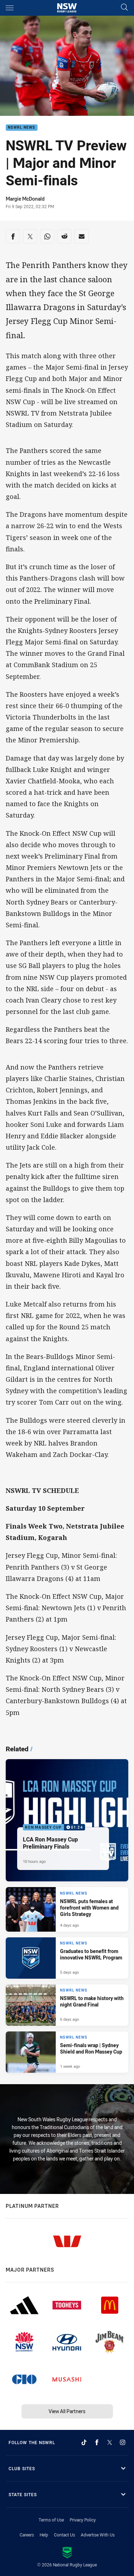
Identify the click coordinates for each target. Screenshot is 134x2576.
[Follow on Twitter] (110, 2442)
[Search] (124, 8)
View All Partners (67, 2411)
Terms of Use (51, 2520)
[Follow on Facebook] (97, 2442)
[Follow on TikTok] (84, 2442)
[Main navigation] (10, 8)
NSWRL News (22, 128)
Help (44, 2535)
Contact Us (64, 2535)
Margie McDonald (25, 199)
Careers (27, 2535)
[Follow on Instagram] (123, 2442)
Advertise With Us (98, 2535)
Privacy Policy (83, 2520)
